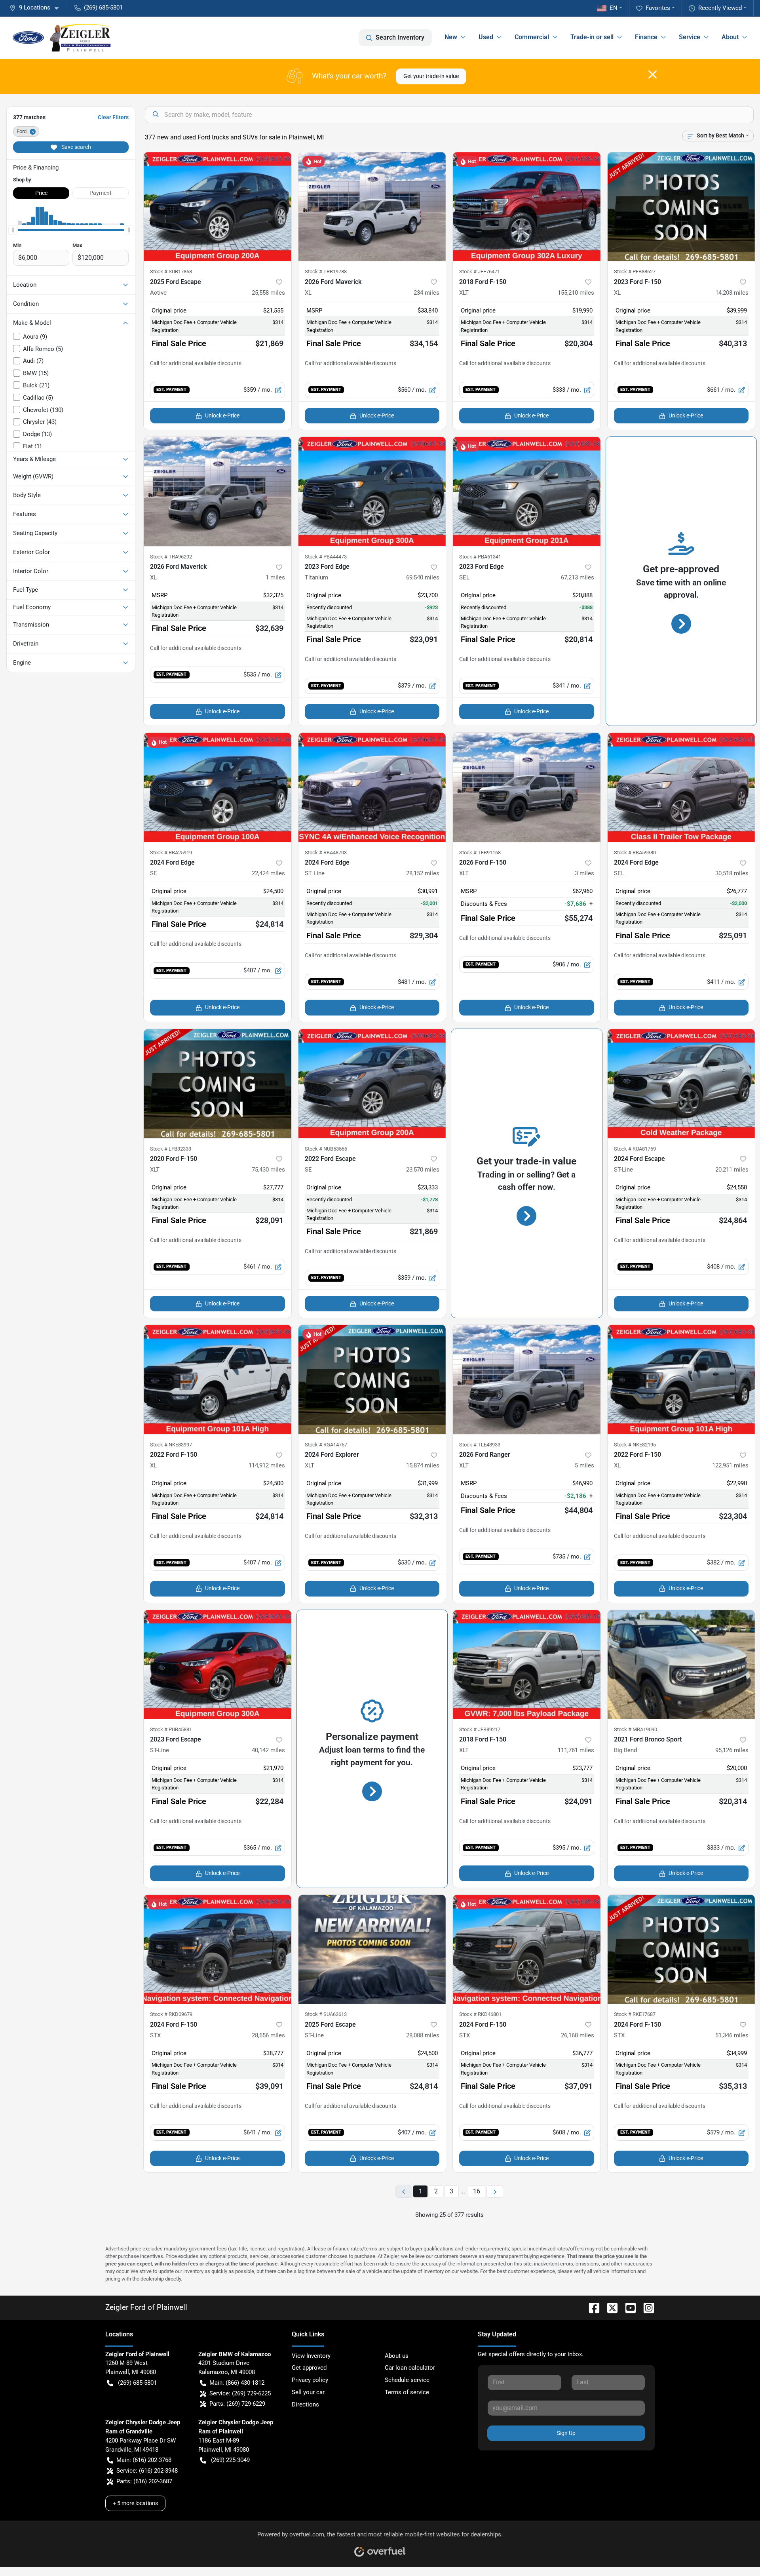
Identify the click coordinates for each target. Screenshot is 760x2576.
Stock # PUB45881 (171, 1729)
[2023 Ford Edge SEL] (527, 492)
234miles (427, 293)
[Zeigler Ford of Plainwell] (62, 38)
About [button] (730, 37)
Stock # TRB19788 (326, 272)
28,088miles (423, 2035)
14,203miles (732, 293)
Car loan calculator (410, 2368)
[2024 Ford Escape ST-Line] (681, 1084)
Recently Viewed (720, 8)
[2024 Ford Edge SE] (218, 787)
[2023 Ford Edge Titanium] (372, 492)
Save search (76, 147)
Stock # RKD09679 (171, 2014)
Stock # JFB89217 (480, 1729)
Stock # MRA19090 (636, 1729)
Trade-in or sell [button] (592, 37)
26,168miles (578, 2035)
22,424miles (268, 873)
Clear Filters (113, 117)
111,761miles (576, 1750)
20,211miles (732, 1170)
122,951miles (730, 1465)
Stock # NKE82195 (635, 1445)
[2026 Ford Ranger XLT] (527, 1379)
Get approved (309, 2368)
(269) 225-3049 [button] (230, 2460)
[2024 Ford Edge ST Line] (372, 787)
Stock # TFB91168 (480, 853)
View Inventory (311, 2356)
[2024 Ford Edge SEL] (681, 787)
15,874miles (423, 1465)
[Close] (653, 74)
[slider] (13, 230)
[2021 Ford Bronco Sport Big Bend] (681, 1665)
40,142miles (268, 1750)
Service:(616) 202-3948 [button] (147, 2471)
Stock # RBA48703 (326, 853)
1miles (275, 577)
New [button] (451, 37)
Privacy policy (310, 2380)
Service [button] (690, 37)
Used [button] (486, 37)
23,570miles (423, 1170)
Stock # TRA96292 (171, 557)
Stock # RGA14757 (326, 1445)
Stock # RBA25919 (171, 853)
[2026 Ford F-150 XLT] (527, 787)
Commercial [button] (532, 37)
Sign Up (566, 2433)
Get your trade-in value (431, 76)
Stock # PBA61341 (480, 557)
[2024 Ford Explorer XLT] (372, 1379)
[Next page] (495, 2192)
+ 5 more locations (135, 2503)
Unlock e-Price (222, 415)
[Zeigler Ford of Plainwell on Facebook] (591, 2307)
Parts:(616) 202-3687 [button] (144, 2481)
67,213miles (578, 577)
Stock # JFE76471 (480, 272)
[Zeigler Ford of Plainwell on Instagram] (646, 2307)
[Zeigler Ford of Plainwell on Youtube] (627, 2307)
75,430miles (268, 1170)
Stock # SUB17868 (171, 272)
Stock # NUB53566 (326, 1149)
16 (477, 2191)
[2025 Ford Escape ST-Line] (372, 1949)
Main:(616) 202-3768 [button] (144, 2460)
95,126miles (732, 1750)
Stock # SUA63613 (326, 2014)
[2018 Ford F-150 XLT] (527, 207)
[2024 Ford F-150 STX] (218, 1949)
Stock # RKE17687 (635, 2014)
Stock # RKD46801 (480, 2014)
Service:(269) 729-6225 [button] (240, 2393)
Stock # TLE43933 (480, 1445)
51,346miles (732, 2035)
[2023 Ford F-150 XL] (681, 207)
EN (614, 8)
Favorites (658, 8)
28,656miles (268, 2035)
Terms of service (407, 2392)
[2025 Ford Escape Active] (218, 207)
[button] (37, 8)
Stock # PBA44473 (326, 557)
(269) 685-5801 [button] (103, 8)
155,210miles (576, 293)
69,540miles (423, 577)
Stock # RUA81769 (635, 1149)
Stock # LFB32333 (171, 1149)
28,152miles (423, 873)
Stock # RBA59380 (635, 853)
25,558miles (268, 293)
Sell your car (308, 2392)
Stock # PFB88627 (635, 272)
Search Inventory (400, 37)
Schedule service (407, 2380)
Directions (305, 2405)
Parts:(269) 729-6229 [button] (237, 2404)
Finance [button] (646, 37)
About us (397, 2356)
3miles (584, 873)
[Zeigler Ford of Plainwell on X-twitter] (609, 2307)
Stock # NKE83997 (171, 1445)
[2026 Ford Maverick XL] (372, 207)
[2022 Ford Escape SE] (372, 1084)
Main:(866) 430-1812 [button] (237, 2383)
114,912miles (267, 1465)
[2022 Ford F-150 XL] (218, 1379)
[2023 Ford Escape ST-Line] (218, 1665)
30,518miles (732, 873)
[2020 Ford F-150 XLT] (218, 1084)
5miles (584, 1465)
